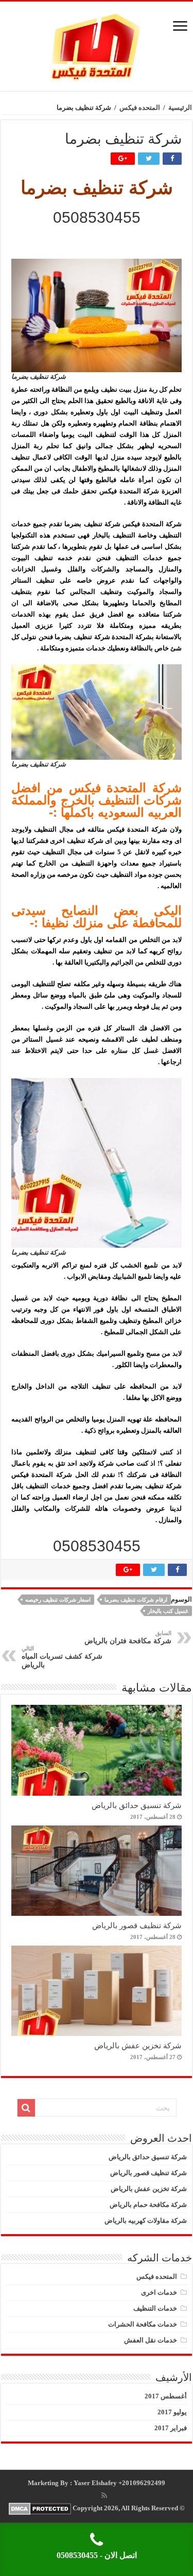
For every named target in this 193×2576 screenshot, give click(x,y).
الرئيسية (180, 108)
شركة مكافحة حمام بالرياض (148, 2205)
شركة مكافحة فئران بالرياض (128, 1637)
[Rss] (104, 2495)
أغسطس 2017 (166, 2396)
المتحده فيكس (140, 108)
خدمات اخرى (159, 2292)
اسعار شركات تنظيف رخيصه (58, 1600)
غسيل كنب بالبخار (168, 1611)
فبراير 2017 (171, 2428)
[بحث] (26, 2108)
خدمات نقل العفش (151, 2340)
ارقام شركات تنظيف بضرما (136, 1600)
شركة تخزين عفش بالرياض (138, 2045)
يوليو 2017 (172, 2412)
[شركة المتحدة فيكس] (97, 44)
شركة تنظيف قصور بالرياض (137, 1925)
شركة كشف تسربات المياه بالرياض (62, 1657)
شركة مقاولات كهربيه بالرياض (146, 2221)
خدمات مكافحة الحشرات (143, 2324)
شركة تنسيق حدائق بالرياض (137, 1805)
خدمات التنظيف (155, 2308)
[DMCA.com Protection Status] (40, 2508)
